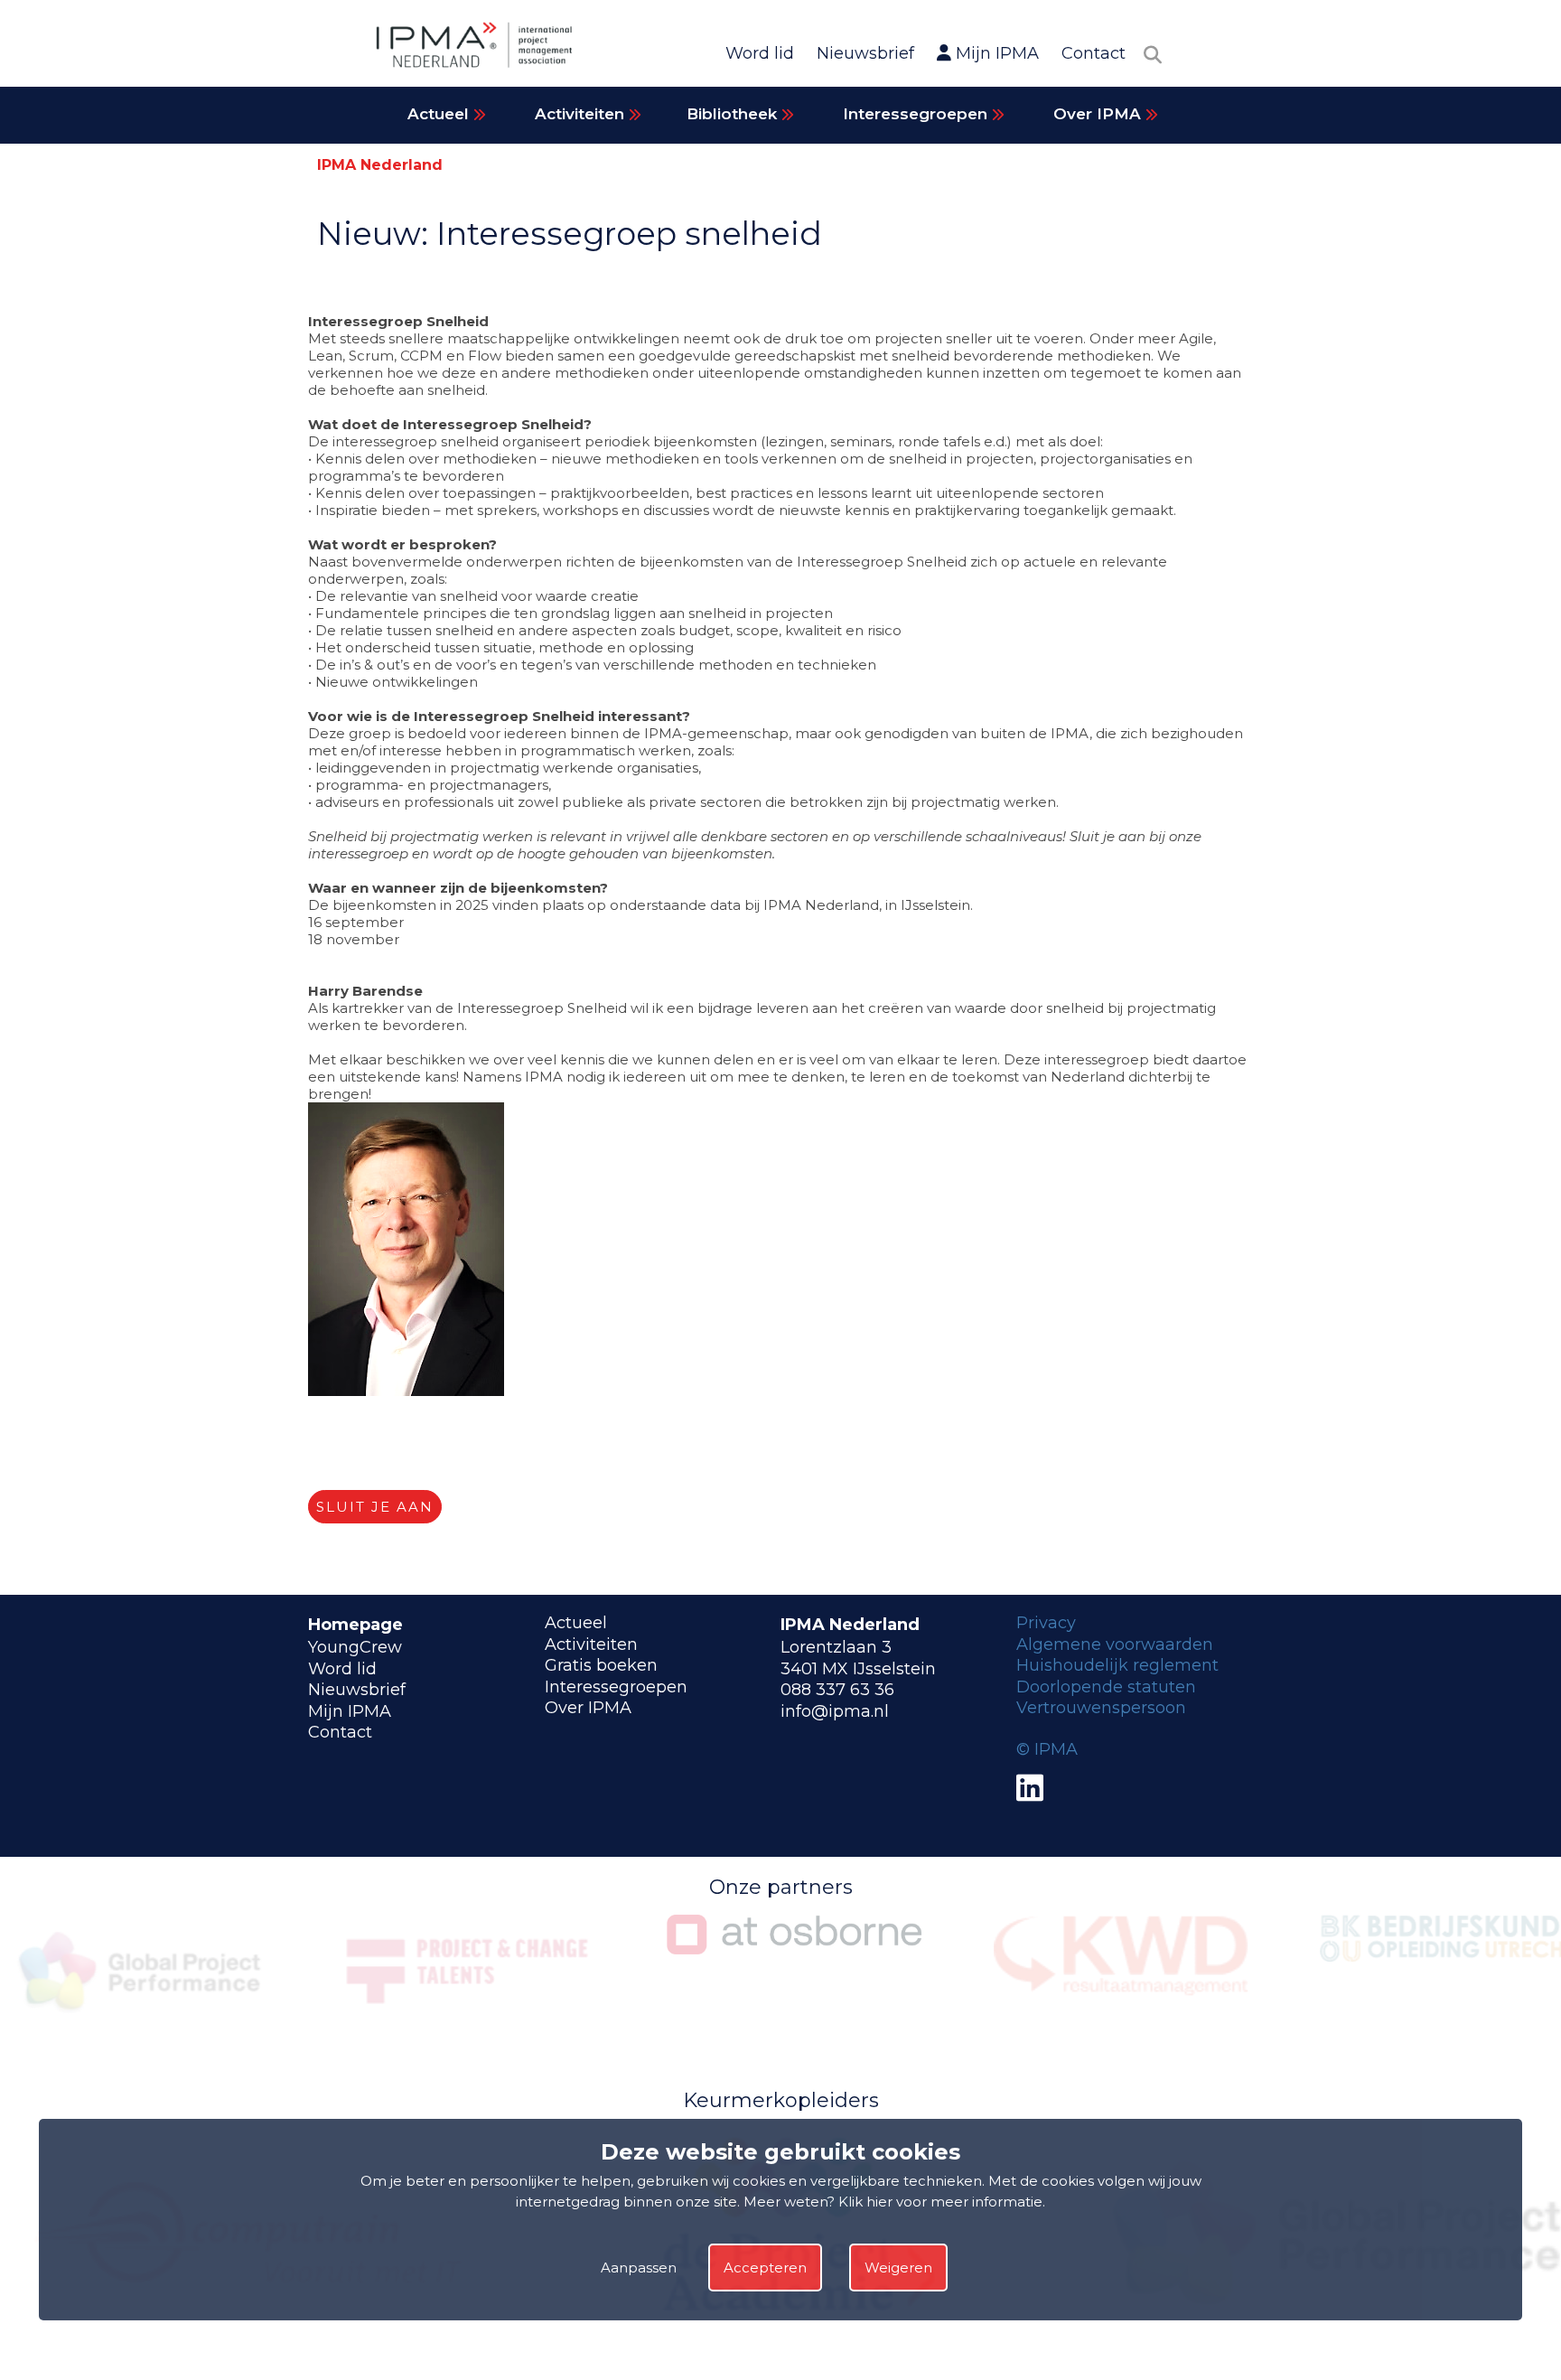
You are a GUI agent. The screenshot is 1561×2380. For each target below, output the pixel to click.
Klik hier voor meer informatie (940, 2202)
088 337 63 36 (837, 1690)
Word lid (760, 53)
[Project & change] (468, 2022)
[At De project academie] (795, 2332)
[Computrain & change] (250, 2332)
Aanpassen (639, 2268)
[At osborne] (794, 1949)
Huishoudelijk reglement (1117, 1665)
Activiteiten (582, 114)
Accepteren (765, 2268)
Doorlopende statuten (1106, 1687)
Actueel (440, 114)
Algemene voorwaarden (1115, 1644)
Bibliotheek (734, 114)
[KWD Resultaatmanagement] (1121, 1991)
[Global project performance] (141, 2022)
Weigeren (898, 2268)
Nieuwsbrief (865, 53)
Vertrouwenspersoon (1101, 1708)
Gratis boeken (601, 1665)
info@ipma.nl (835, 1711)
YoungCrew (355, 1647)
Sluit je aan (375, 1507)
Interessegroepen (917, 114)
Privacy (1046, 1623)
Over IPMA (1099, 114)
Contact (1094, 53)
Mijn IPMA (995, 53)
